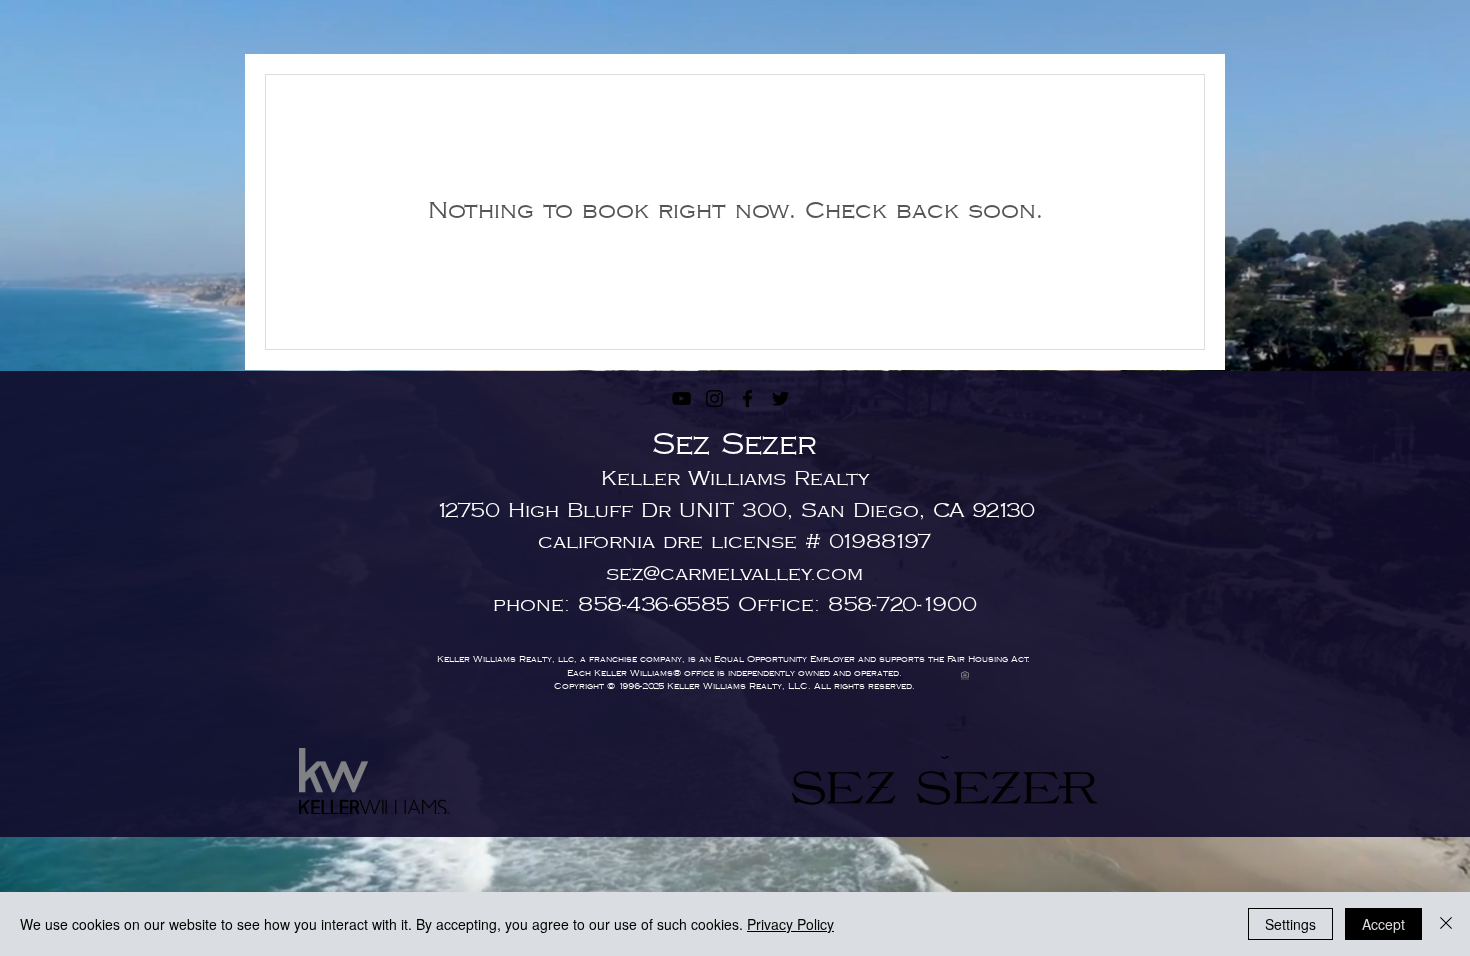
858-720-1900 (902, 605)
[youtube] (681, 398)
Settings (1290, 924)
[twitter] (780, 398)
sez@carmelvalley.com (734, 574)
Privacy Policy (790, 924)
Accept (1383, 924)
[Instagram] (714, 398)
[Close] (1446, 924)
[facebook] (747, 398)
